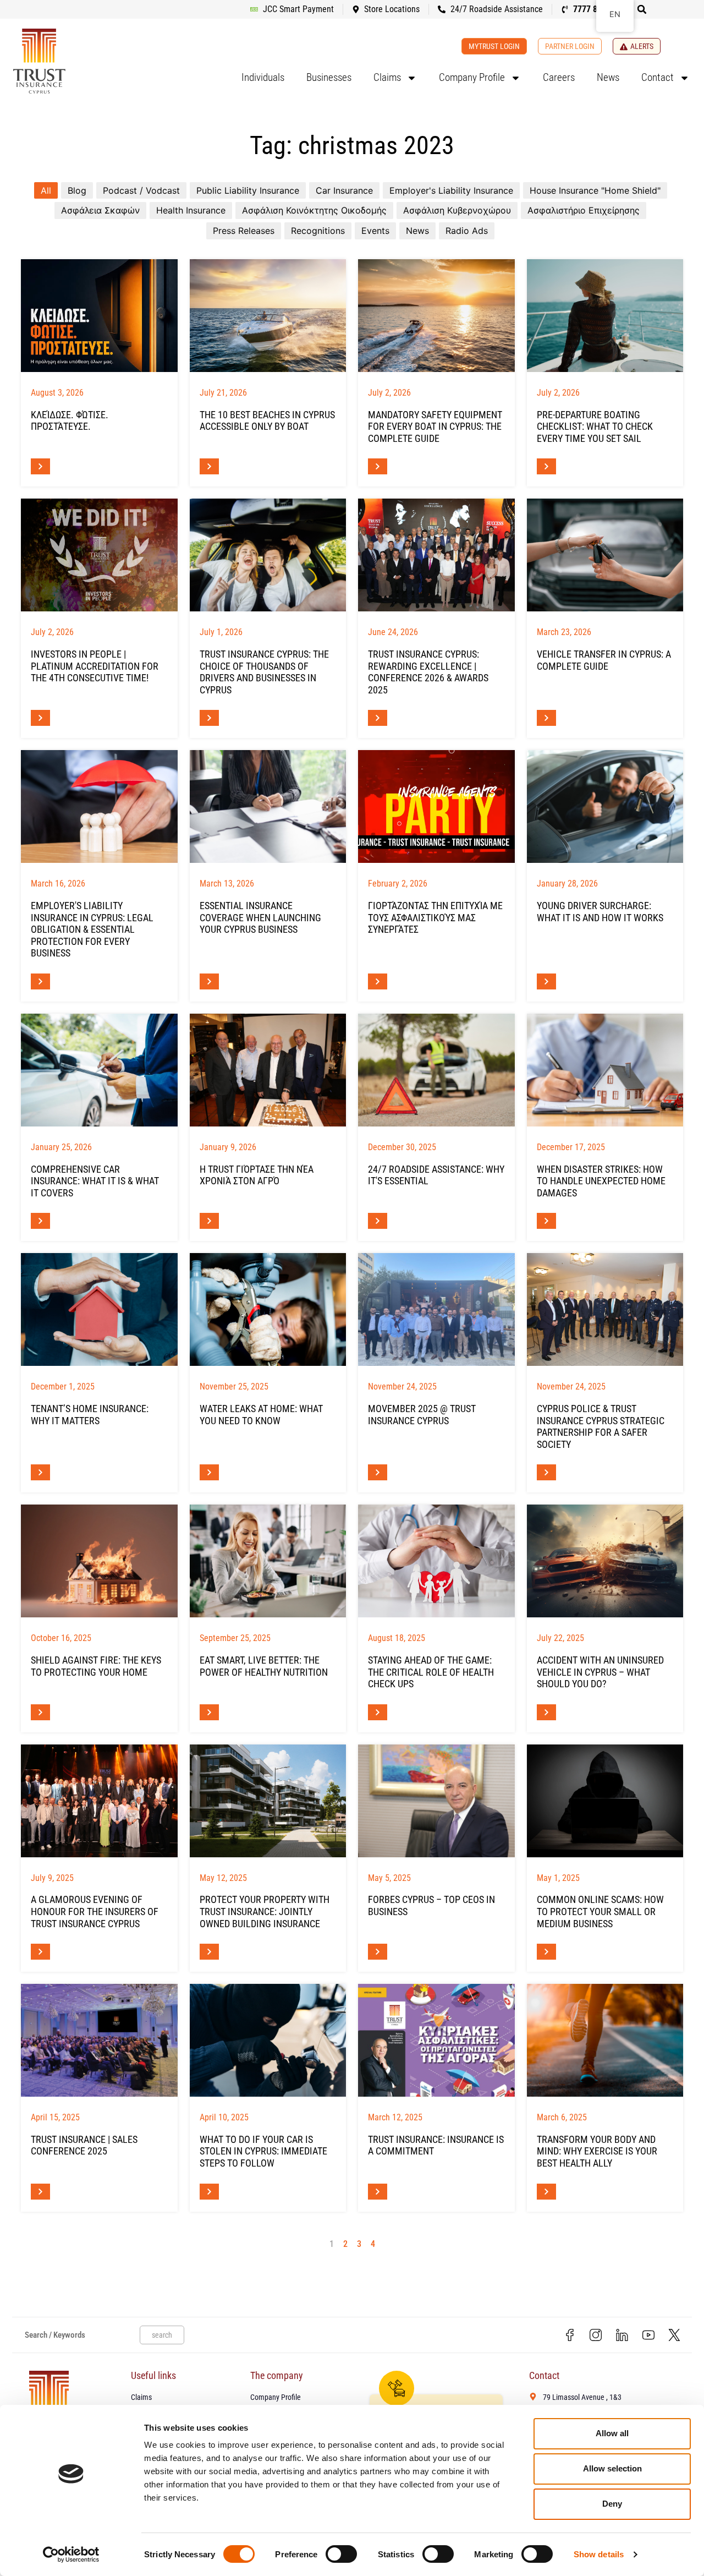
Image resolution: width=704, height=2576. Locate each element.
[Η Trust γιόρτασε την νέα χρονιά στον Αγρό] (268, 1070)
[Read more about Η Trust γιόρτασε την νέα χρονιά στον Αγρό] (209, 1221)
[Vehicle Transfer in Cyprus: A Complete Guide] (605, 555)
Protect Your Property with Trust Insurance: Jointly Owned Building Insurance (265, 1911)
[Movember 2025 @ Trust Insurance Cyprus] (436, 1309)
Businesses (329, 77)
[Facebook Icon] (570, 2335)
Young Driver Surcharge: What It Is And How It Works (600, 912)
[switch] (341, 2554)
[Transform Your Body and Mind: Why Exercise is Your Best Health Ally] (605, 2040)
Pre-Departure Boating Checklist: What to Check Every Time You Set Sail (595, 426)
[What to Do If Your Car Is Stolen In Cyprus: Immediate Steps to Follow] (268, 2040)
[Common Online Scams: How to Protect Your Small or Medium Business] (605, 1801)
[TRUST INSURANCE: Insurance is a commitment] (436, 2040)
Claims (387, 77)
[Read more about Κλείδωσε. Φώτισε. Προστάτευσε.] (40, 466)
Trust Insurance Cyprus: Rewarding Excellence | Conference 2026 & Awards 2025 (428, 672)
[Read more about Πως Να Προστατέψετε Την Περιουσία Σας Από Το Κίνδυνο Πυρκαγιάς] (40, 1712)
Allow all (612, 2433)
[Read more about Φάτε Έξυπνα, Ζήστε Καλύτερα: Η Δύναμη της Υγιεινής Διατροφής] (209, 1712)
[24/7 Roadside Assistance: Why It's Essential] (436, 1070)
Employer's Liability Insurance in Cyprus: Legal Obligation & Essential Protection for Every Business (92, 929)
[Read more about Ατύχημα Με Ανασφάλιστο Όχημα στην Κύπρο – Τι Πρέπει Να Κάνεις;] (546, 1712)
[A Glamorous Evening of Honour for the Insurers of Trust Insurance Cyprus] (99, 1801)
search (162, 2335)
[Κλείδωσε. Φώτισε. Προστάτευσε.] (99, 316)
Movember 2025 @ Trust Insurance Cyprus (422, 1415)
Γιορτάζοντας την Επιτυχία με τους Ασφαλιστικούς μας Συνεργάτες (435, 917)
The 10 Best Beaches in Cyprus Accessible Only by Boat (267, 421)
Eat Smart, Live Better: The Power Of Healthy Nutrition (264, 1666)
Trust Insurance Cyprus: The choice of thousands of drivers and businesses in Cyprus (264, 672)
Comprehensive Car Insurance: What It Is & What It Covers (95, 1181)
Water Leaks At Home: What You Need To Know (261, 1415)
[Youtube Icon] (648, 2335)
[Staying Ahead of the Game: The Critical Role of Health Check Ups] (436, 1561)
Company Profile (472, 77)
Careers (559, 77)
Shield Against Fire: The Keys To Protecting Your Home (96, 1666)
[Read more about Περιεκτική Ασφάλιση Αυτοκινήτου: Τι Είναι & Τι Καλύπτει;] (40, 1221)
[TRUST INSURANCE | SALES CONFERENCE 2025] (99, 2040)
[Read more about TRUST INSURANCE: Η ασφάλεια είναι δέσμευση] (378, 2192)
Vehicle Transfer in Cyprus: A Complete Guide (604, 660)
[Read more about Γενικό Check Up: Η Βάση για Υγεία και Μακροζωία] (378, 1712)
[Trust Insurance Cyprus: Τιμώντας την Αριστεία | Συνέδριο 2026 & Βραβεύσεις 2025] (436, 555)
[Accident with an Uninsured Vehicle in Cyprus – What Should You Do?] (605, 1561)
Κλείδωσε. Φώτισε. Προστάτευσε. (70, 421)
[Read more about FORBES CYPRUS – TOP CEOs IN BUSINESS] (378, 1952)
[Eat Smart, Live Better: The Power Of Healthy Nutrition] (268, 1561)
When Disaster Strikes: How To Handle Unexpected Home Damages (601, 1181)
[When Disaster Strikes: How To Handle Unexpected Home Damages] (605, 1070)
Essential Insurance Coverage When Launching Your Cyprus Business (260, 917)
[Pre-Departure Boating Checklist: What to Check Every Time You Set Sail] (605, 316)
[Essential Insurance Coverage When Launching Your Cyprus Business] (268, 806)
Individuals (263, 77)
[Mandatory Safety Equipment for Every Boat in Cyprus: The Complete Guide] (436, 316)
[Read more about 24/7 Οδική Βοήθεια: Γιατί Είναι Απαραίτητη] (378, 1221)
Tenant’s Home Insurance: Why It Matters (90, 1415)
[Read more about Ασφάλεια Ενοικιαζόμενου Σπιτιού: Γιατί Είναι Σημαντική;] (40, 1472)
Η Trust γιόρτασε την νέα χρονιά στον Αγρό (257, 1175)
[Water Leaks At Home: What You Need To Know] (268, 1309)
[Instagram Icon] (596, 2335)
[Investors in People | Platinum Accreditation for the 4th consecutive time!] (99, 555)
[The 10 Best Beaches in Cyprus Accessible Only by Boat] (268, 316)
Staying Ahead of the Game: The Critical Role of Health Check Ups (431, 1672)
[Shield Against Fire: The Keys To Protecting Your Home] (99, 1561)
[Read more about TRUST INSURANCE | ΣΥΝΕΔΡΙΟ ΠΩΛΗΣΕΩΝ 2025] (40, 2192)
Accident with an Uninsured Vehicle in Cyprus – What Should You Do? (600, 1672)
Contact (658, 77)
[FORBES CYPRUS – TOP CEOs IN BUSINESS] (436, 1801)
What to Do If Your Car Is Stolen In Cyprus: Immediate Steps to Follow (263, 2151)
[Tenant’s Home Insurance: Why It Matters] (99, 1309)
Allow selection (612, 2468)
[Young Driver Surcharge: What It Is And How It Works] (605, 806)
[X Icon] (674, 2335)
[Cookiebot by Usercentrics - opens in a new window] (71, 2555)
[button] (642, 9)
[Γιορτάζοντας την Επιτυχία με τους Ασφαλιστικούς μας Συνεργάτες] (436, 806)
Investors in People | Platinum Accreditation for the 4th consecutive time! (95, 666)
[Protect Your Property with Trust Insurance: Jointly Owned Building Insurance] (268, 1801)
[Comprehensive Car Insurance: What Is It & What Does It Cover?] (99, 1070)
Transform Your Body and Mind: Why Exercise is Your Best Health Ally (597, 2151)
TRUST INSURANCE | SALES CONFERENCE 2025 (84, 2145)
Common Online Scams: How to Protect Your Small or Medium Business (600, 1911)
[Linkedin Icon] (622, 2335)
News (608, 77)
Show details (599, 2554)
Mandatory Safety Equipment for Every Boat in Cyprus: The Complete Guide (435, 426)
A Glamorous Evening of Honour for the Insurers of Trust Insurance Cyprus (95, 1911)
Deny (612, 2504)
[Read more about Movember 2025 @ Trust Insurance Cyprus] (378, 1472)
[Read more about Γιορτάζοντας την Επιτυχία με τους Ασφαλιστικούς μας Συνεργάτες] (378, 981)
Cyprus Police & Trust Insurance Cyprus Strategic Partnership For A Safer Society (601, 1426)
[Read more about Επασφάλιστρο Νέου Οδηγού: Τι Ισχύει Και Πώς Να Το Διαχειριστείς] (546, 981)
